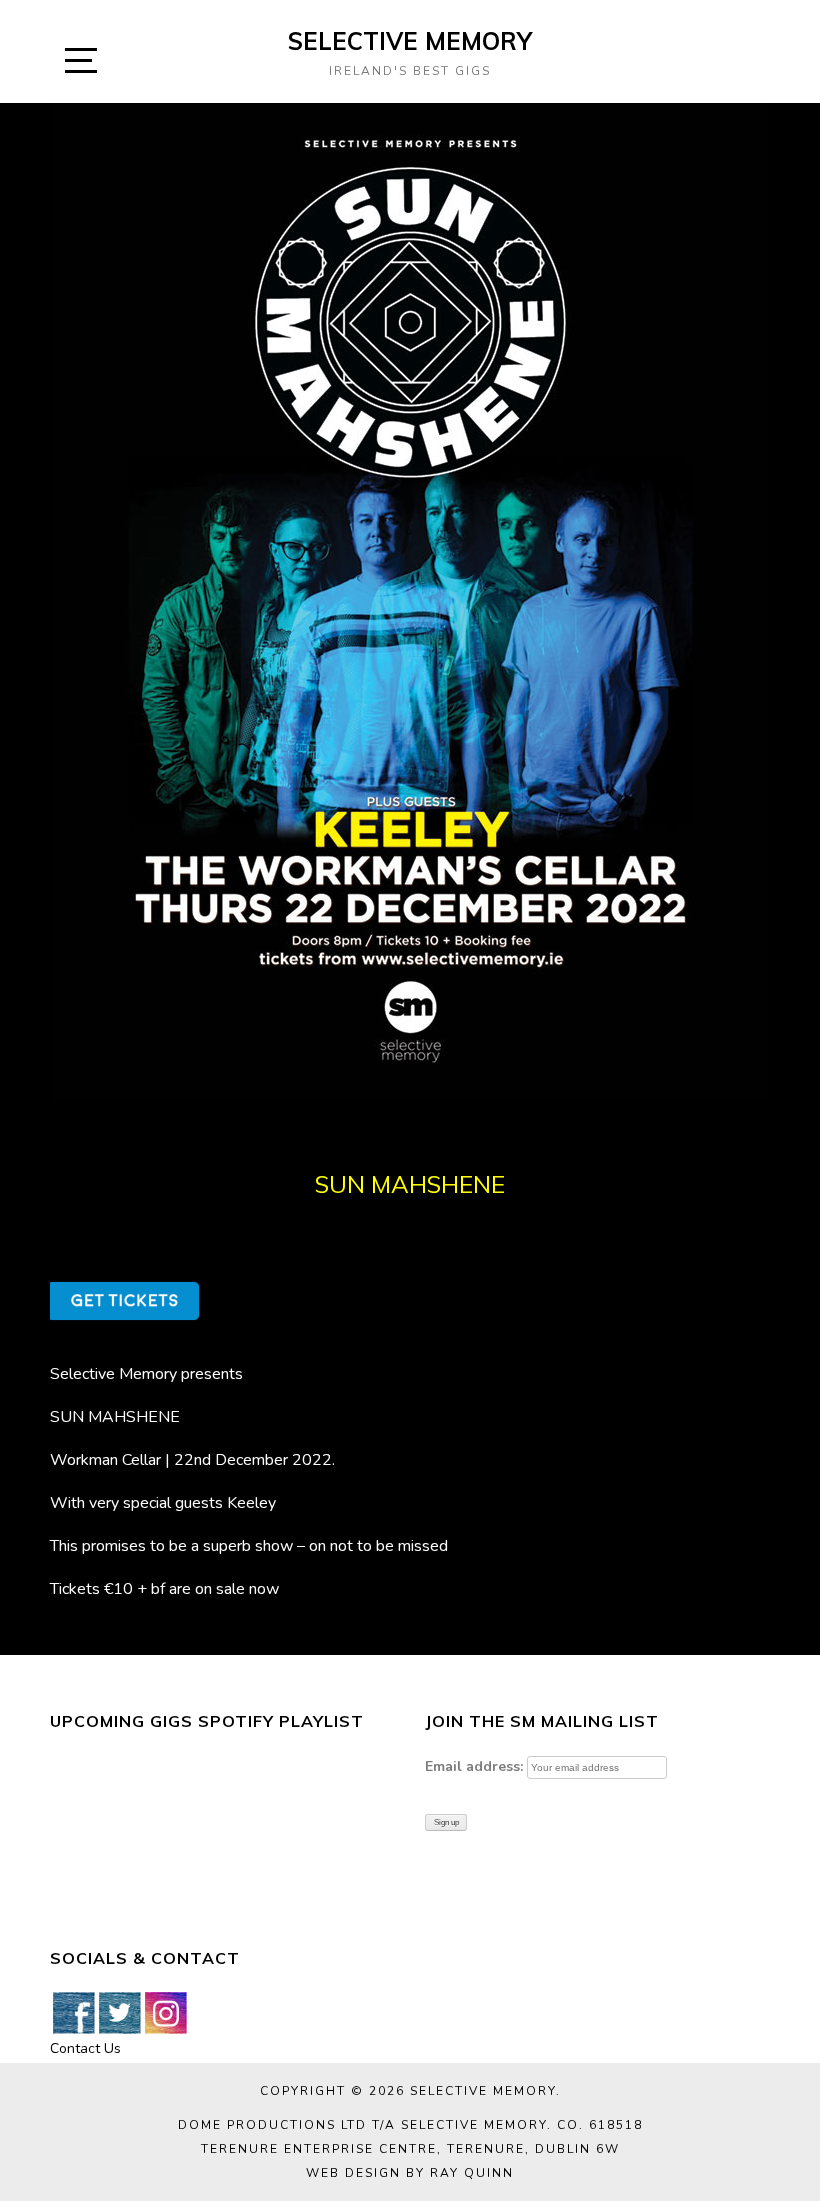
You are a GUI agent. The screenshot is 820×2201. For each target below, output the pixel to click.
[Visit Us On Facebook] (73, 2011)
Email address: (474, 1766)
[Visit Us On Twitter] (119, 2011)
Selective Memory (410, 41)
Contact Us (85, 2048)
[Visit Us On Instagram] (165, 2011)
